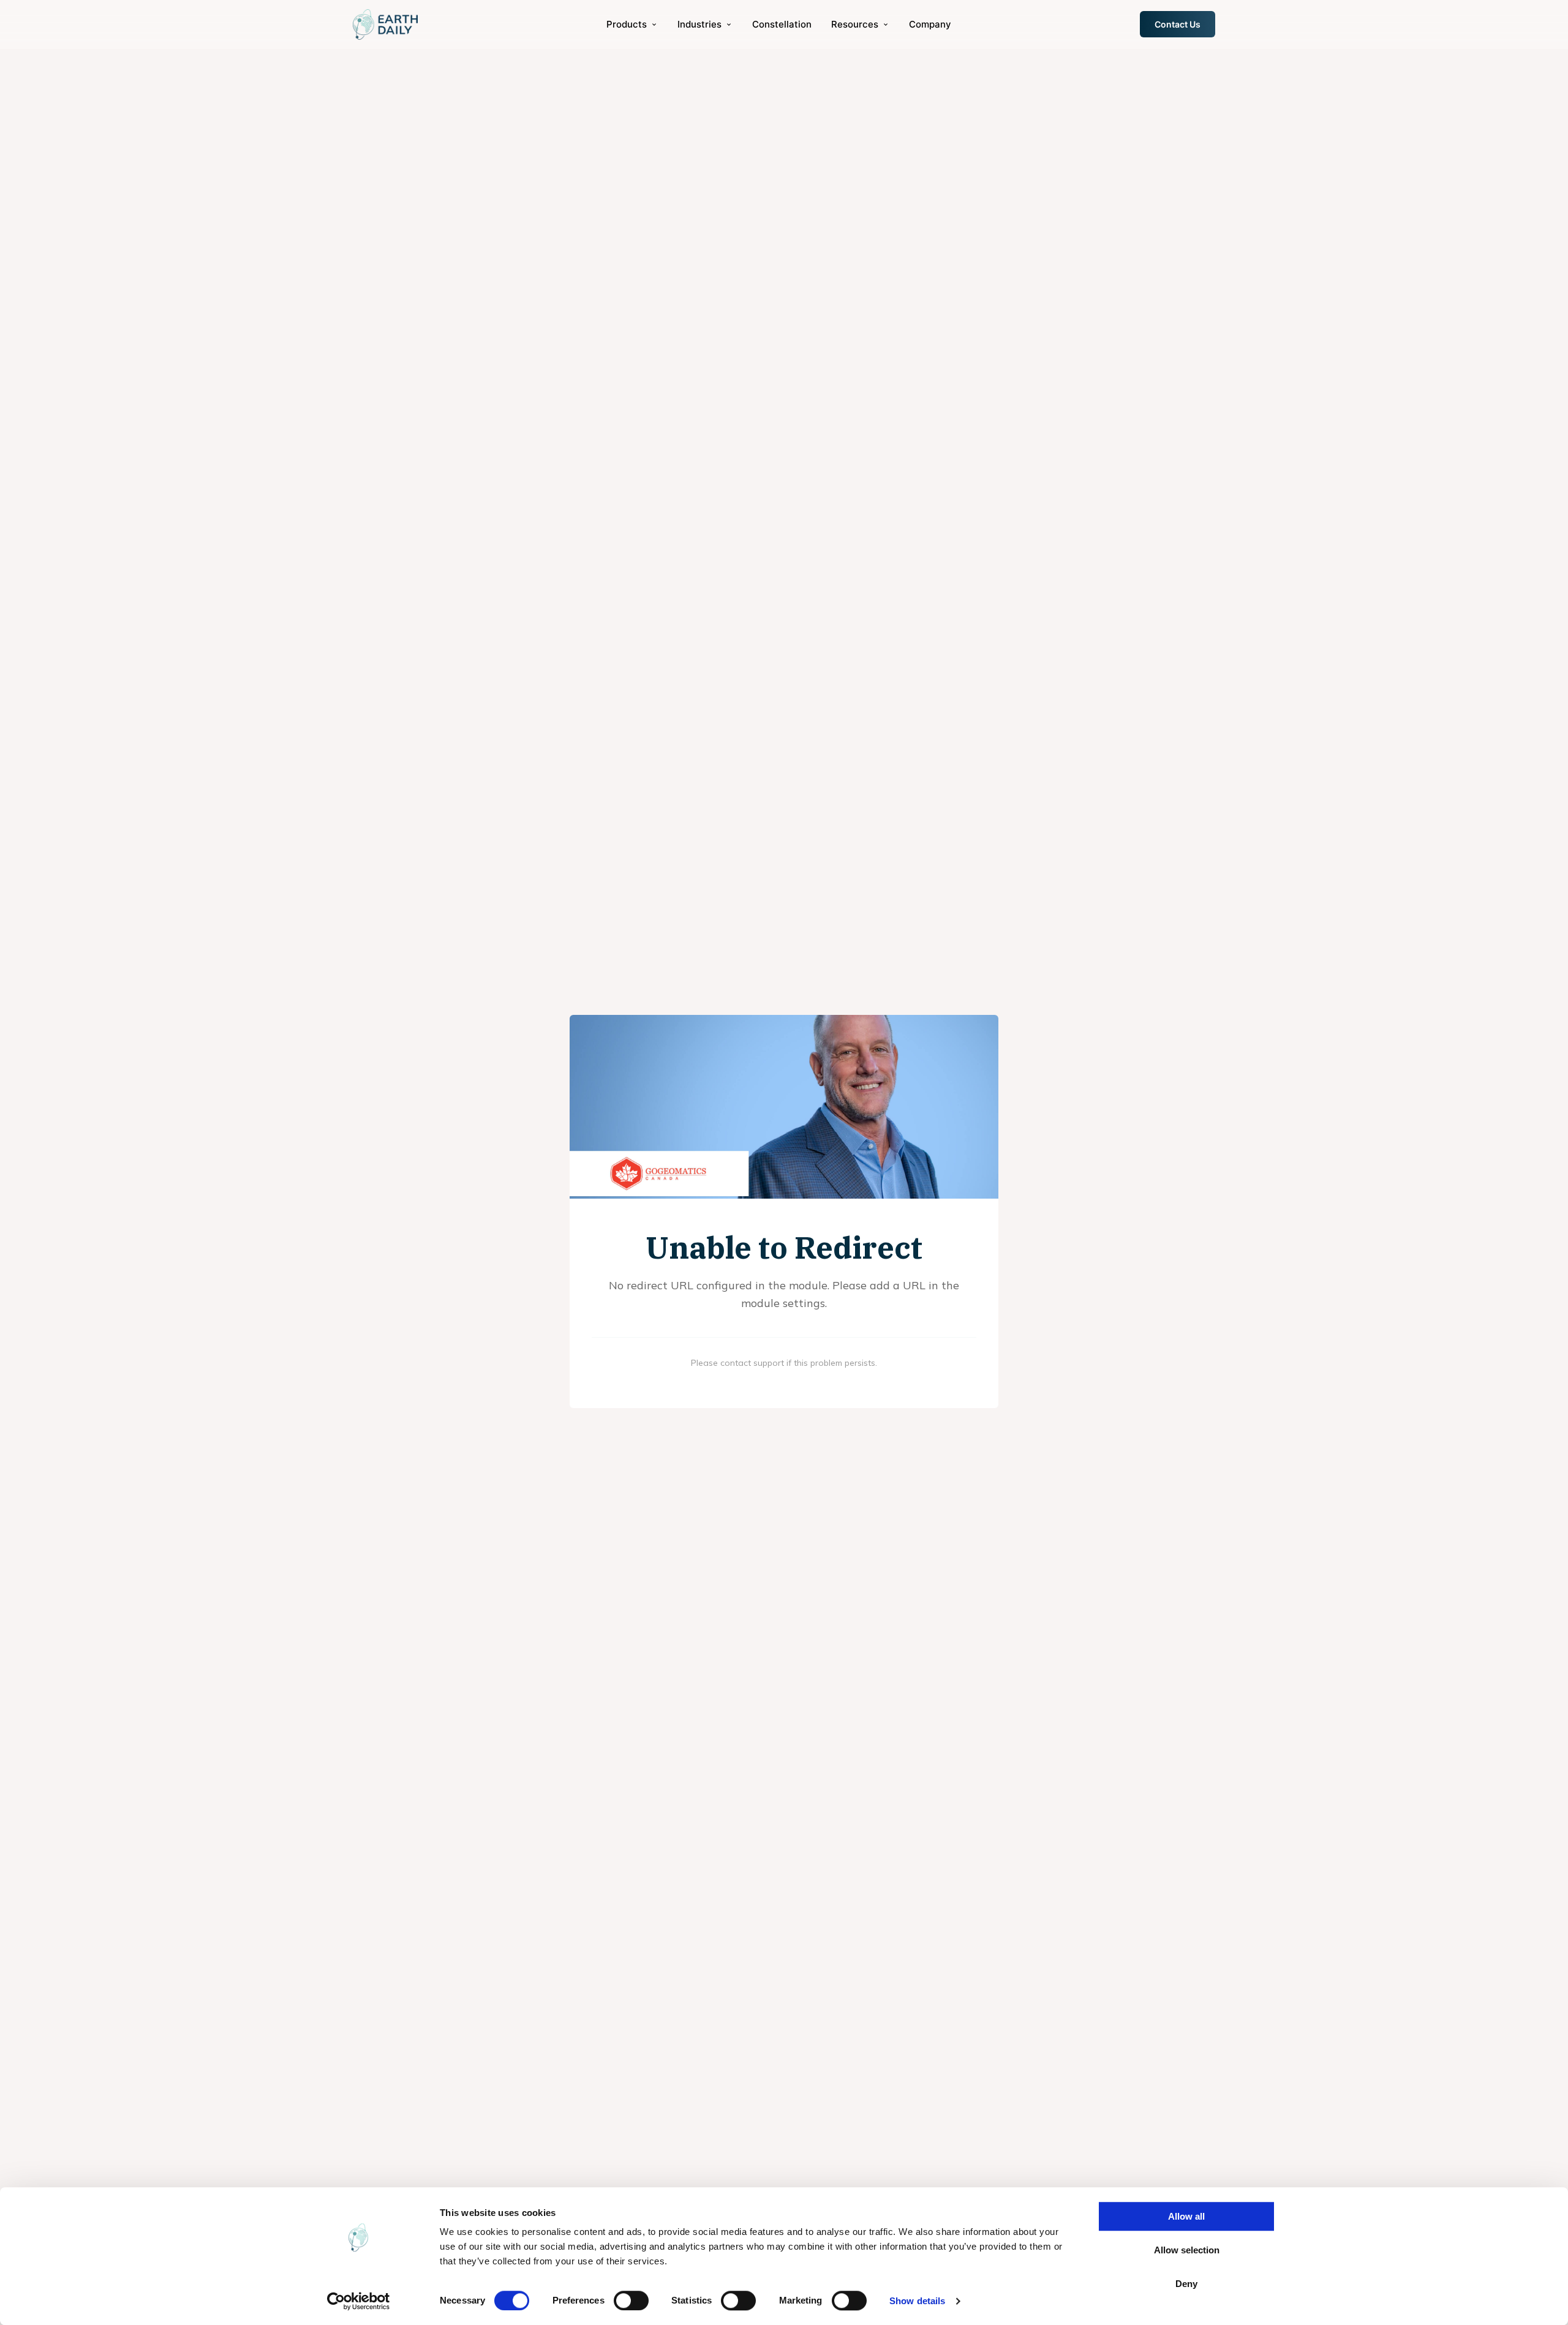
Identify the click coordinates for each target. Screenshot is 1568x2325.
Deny (1186, 2284)
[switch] (631, 2301)
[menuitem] (632, 24)
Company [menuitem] (930, 24)
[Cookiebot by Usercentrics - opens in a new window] (359, 2301)
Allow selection (1187, 2250)
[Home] (385, 24)
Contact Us (1178, 24)
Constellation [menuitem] (782, 24)
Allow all (1186, 2216)
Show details (917, 2301)
